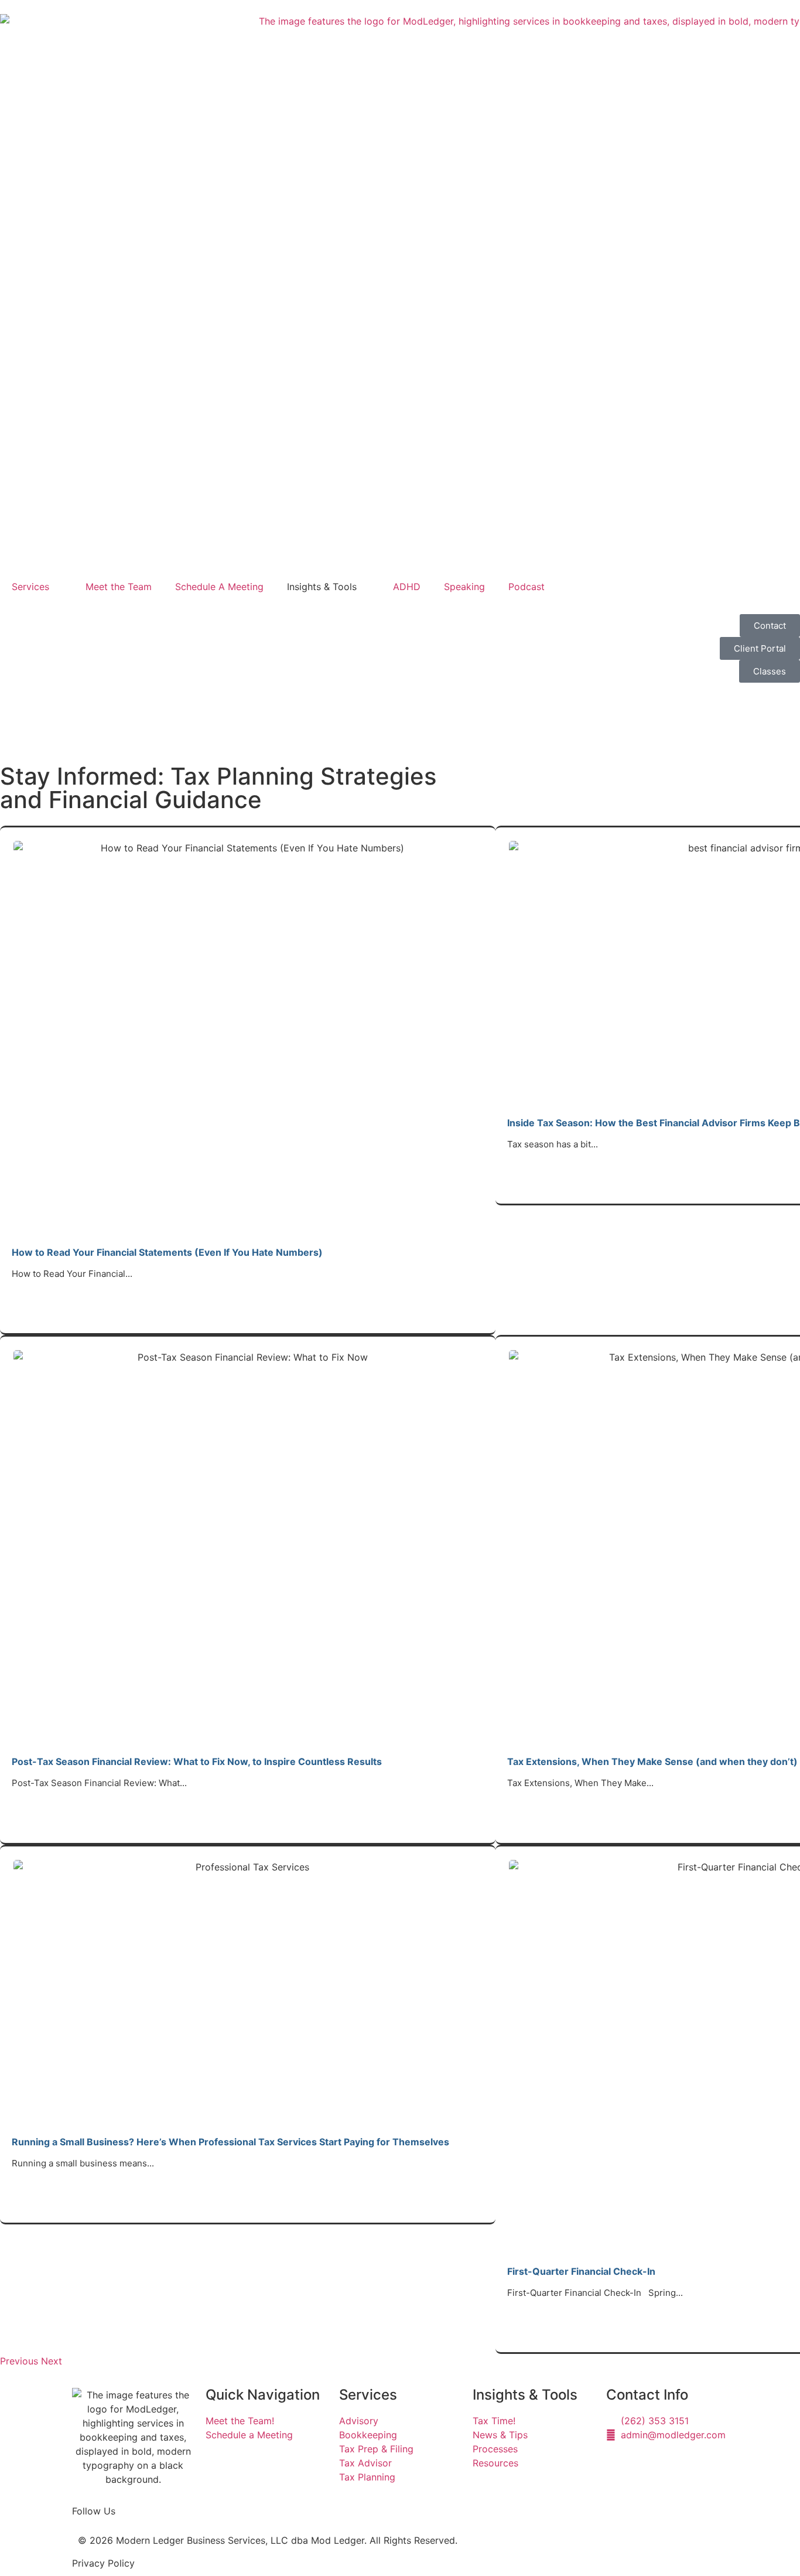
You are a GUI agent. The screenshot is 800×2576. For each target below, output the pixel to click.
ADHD (407, 587)
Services (30, 587)
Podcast (527, 587)
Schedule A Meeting (219, 587)
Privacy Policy (103, 2563)
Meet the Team (119, 587)
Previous (19, 2361)
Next (52, 2361)
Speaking (464, 587)
